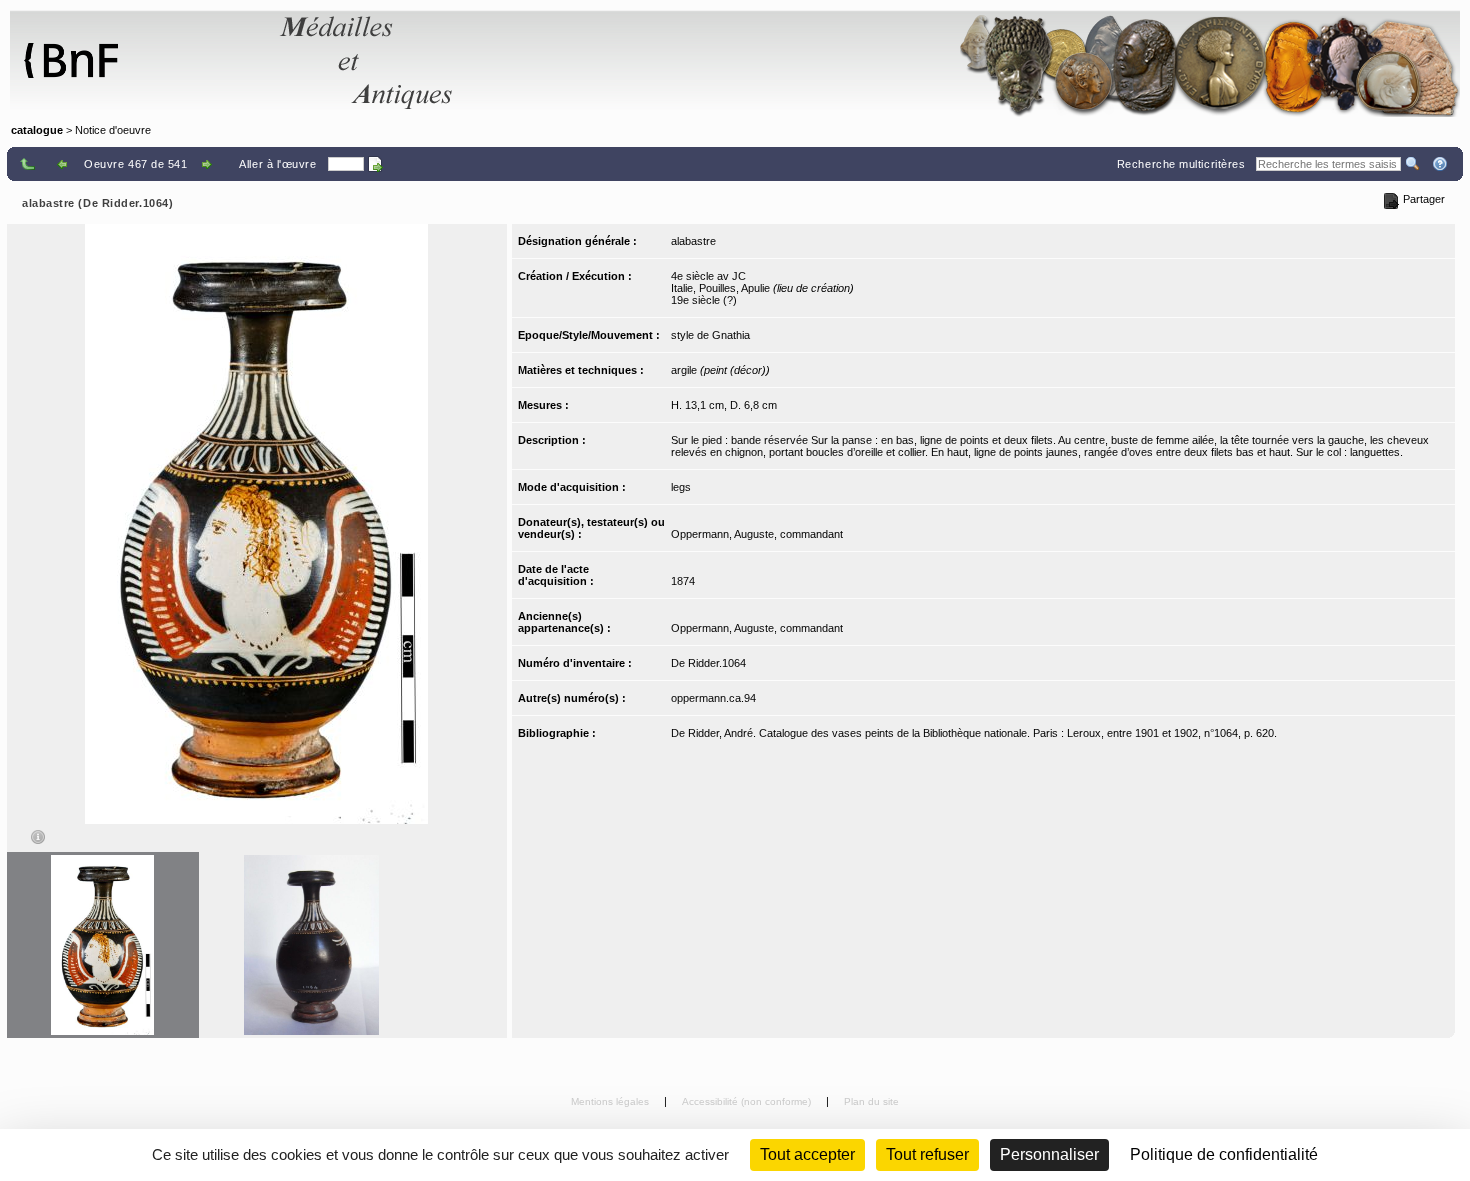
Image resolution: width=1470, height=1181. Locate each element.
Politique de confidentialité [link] (1224, 1154)
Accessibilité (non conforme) (748, 1101)
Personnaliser (1049, 1154)
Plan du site (871, 1101)
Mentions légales (611, 1101)
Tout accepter (807, 1154)
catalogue (37, 130)
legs (681, 487)
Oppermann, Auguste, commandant (757, 534)
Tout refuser (927, 1154)
